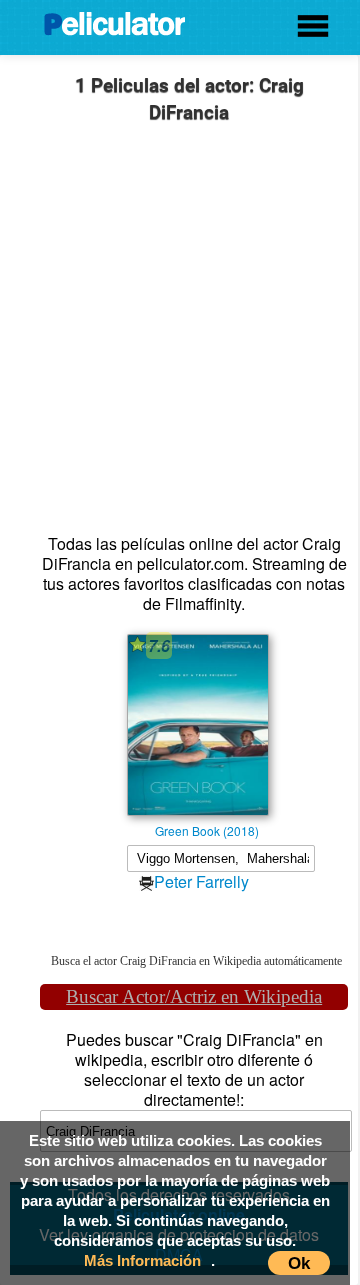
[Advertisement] (180, 334)
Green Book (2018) (207, 830)
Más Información (142, 1260)
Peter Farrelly (201, 881)
